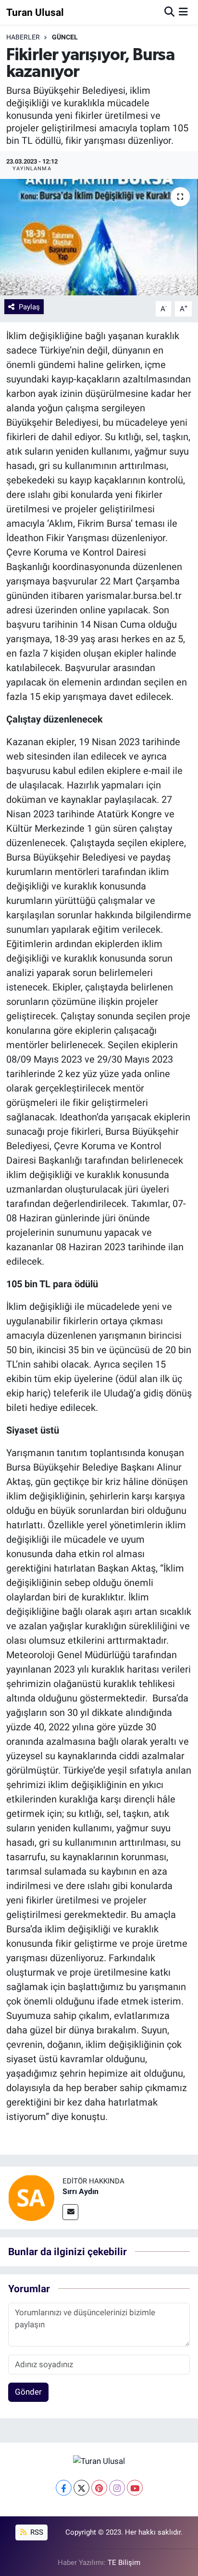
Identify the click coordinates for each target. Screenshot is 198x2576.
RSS (36, 2532)
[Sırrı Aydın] (31, 2197)
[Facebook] (64, 2488)
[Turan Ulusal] (99, 2461)
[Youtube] (135, 2488)
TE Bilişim (124, 2563)
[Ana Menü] (183, 12)
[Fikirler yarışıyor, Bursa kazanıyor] (99, 237)
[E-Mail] (70, 2212)
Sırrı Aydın (80, 2191)
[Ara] (169, 12)
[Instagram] (117, 2488)
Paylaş (29, 307)
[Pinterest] (99, 2488)
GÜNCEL (65, 37)
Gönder (28, 2392)
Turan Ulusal (35, 12)
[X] (81, 2488)
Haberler (23, 37)
